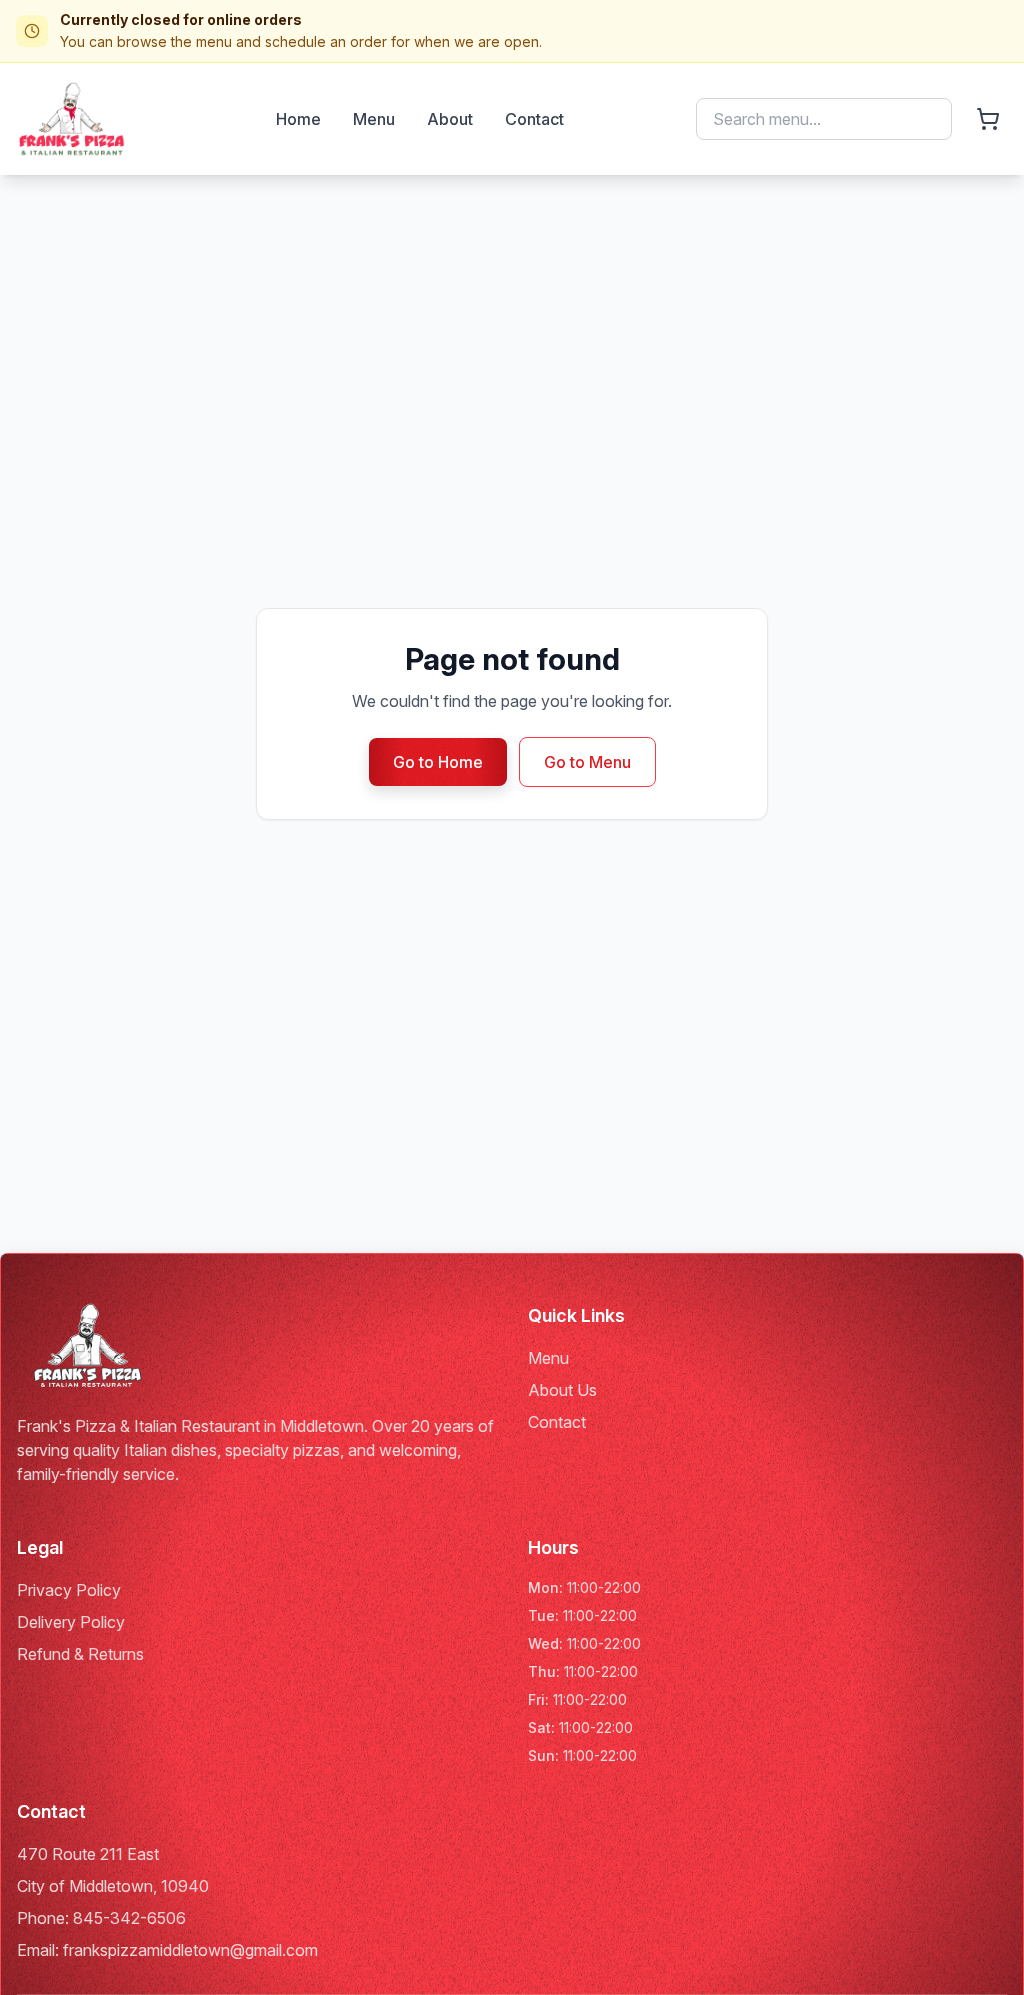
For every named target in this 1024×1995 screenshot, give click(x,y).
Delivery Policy (71, 1622)
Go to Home (438, 762)
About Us (562, 1390)
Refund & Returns (80, 1654)
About (450, 119)
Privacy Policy (69, 1590)
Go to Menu (587, 762)
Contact (534, 119)
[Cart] (988, 119)
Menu (374, 119)
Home (298, 119)
